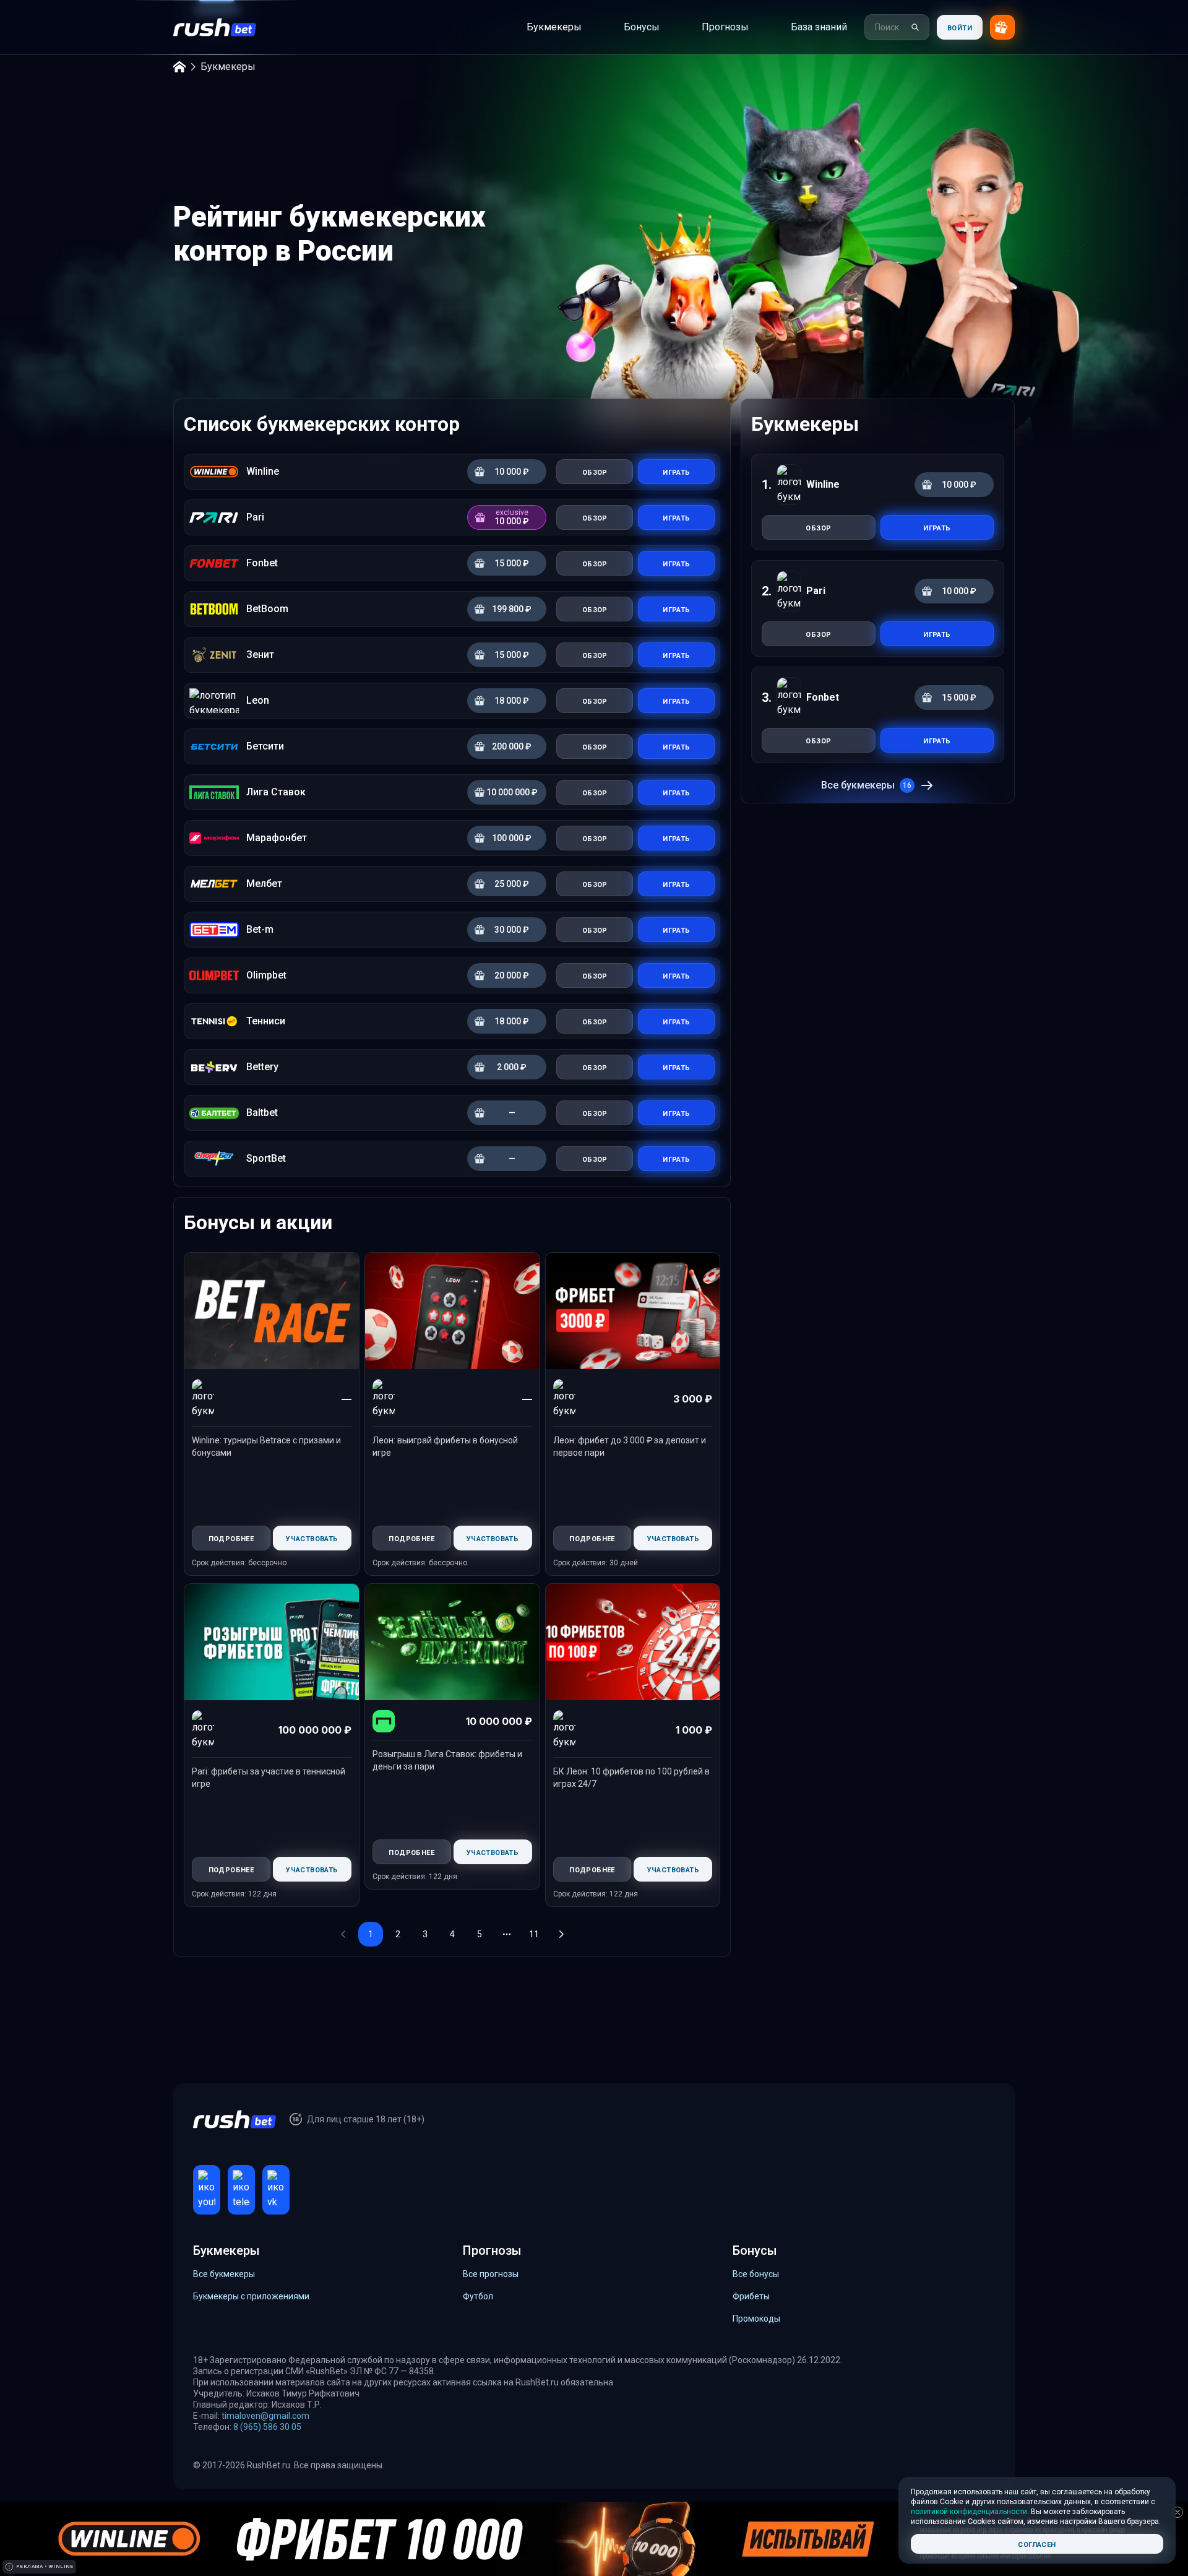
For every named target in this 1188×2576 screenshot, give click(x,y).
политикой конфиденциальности (969, 2512)
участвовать (312, 1538)
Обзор (595, 471)
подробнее (231, 1538)
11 (534, 1934)
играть (937, 527)
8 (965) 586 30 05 (267, 2427)
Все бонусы (756, 2274)
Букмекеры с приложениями (251, 2296)
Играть (676, 471)
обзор (818, 527)
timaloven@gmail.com (265, 2416)
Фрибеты (751, 2296)
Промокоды (756, 2319)
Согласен (1037, 2544)
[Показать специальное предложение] (1002, 27)
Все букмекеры (866, 785)
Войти (960, 27)
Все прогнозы (491, 2274)
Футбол (478, 2296)
